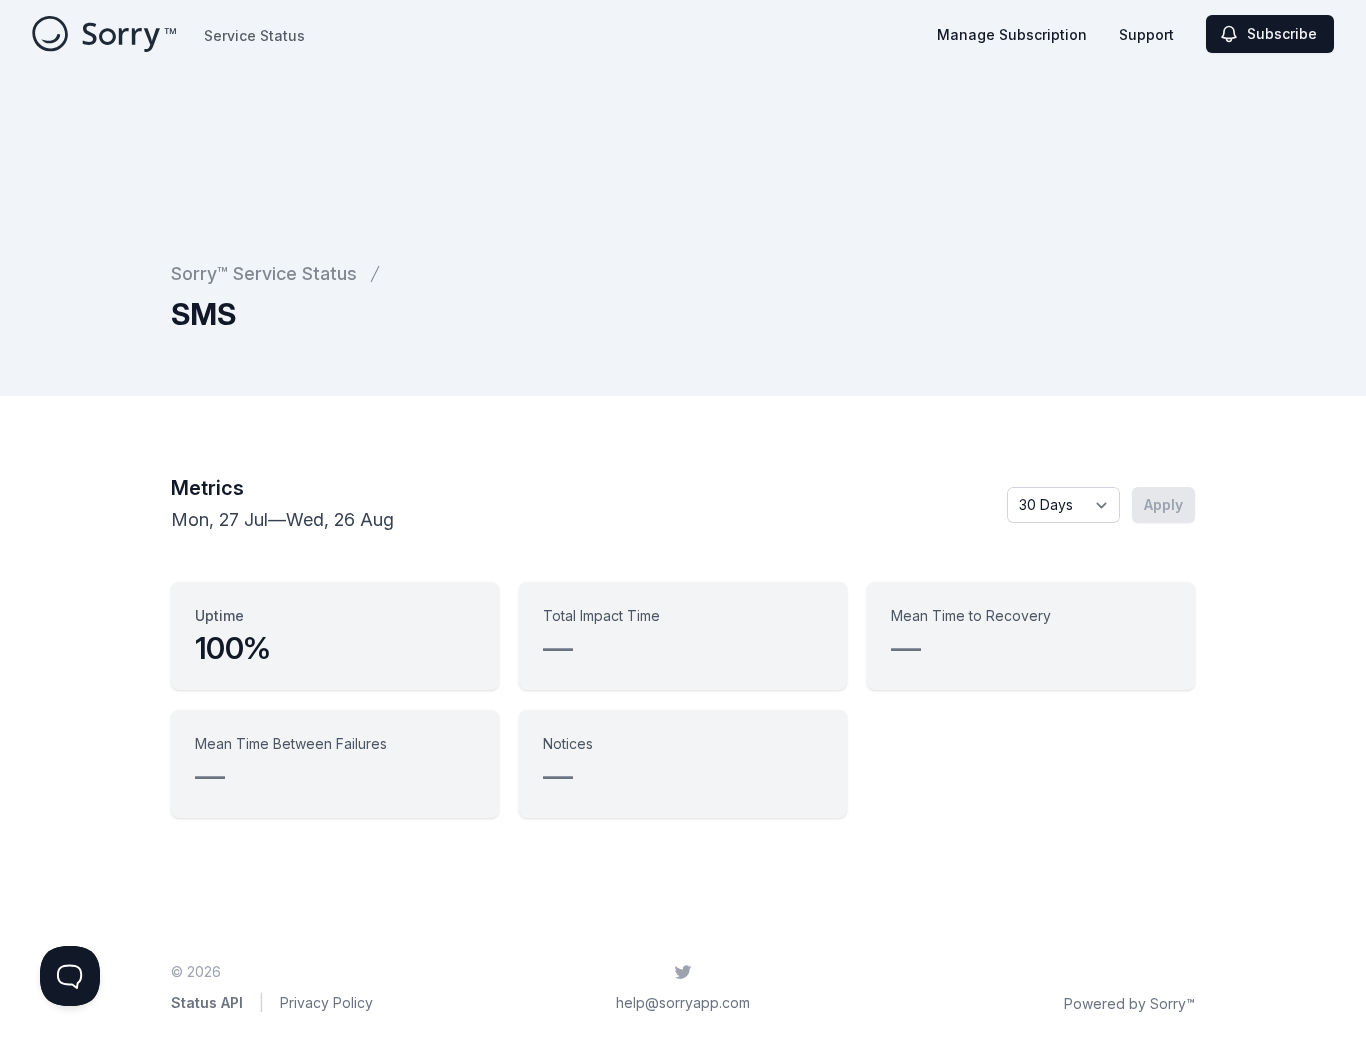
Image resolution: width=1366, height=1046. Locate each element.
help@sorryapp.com (683, 1002)
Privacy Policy (326, 1002)
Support (1146, 34)
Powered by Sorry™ (1129, 1003)
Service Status (254, 35)
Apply (1163, 504)
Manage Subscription (1012, 34)
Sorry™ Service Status (264, 273)
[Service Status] (104, 34)
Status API (207, 1002)
